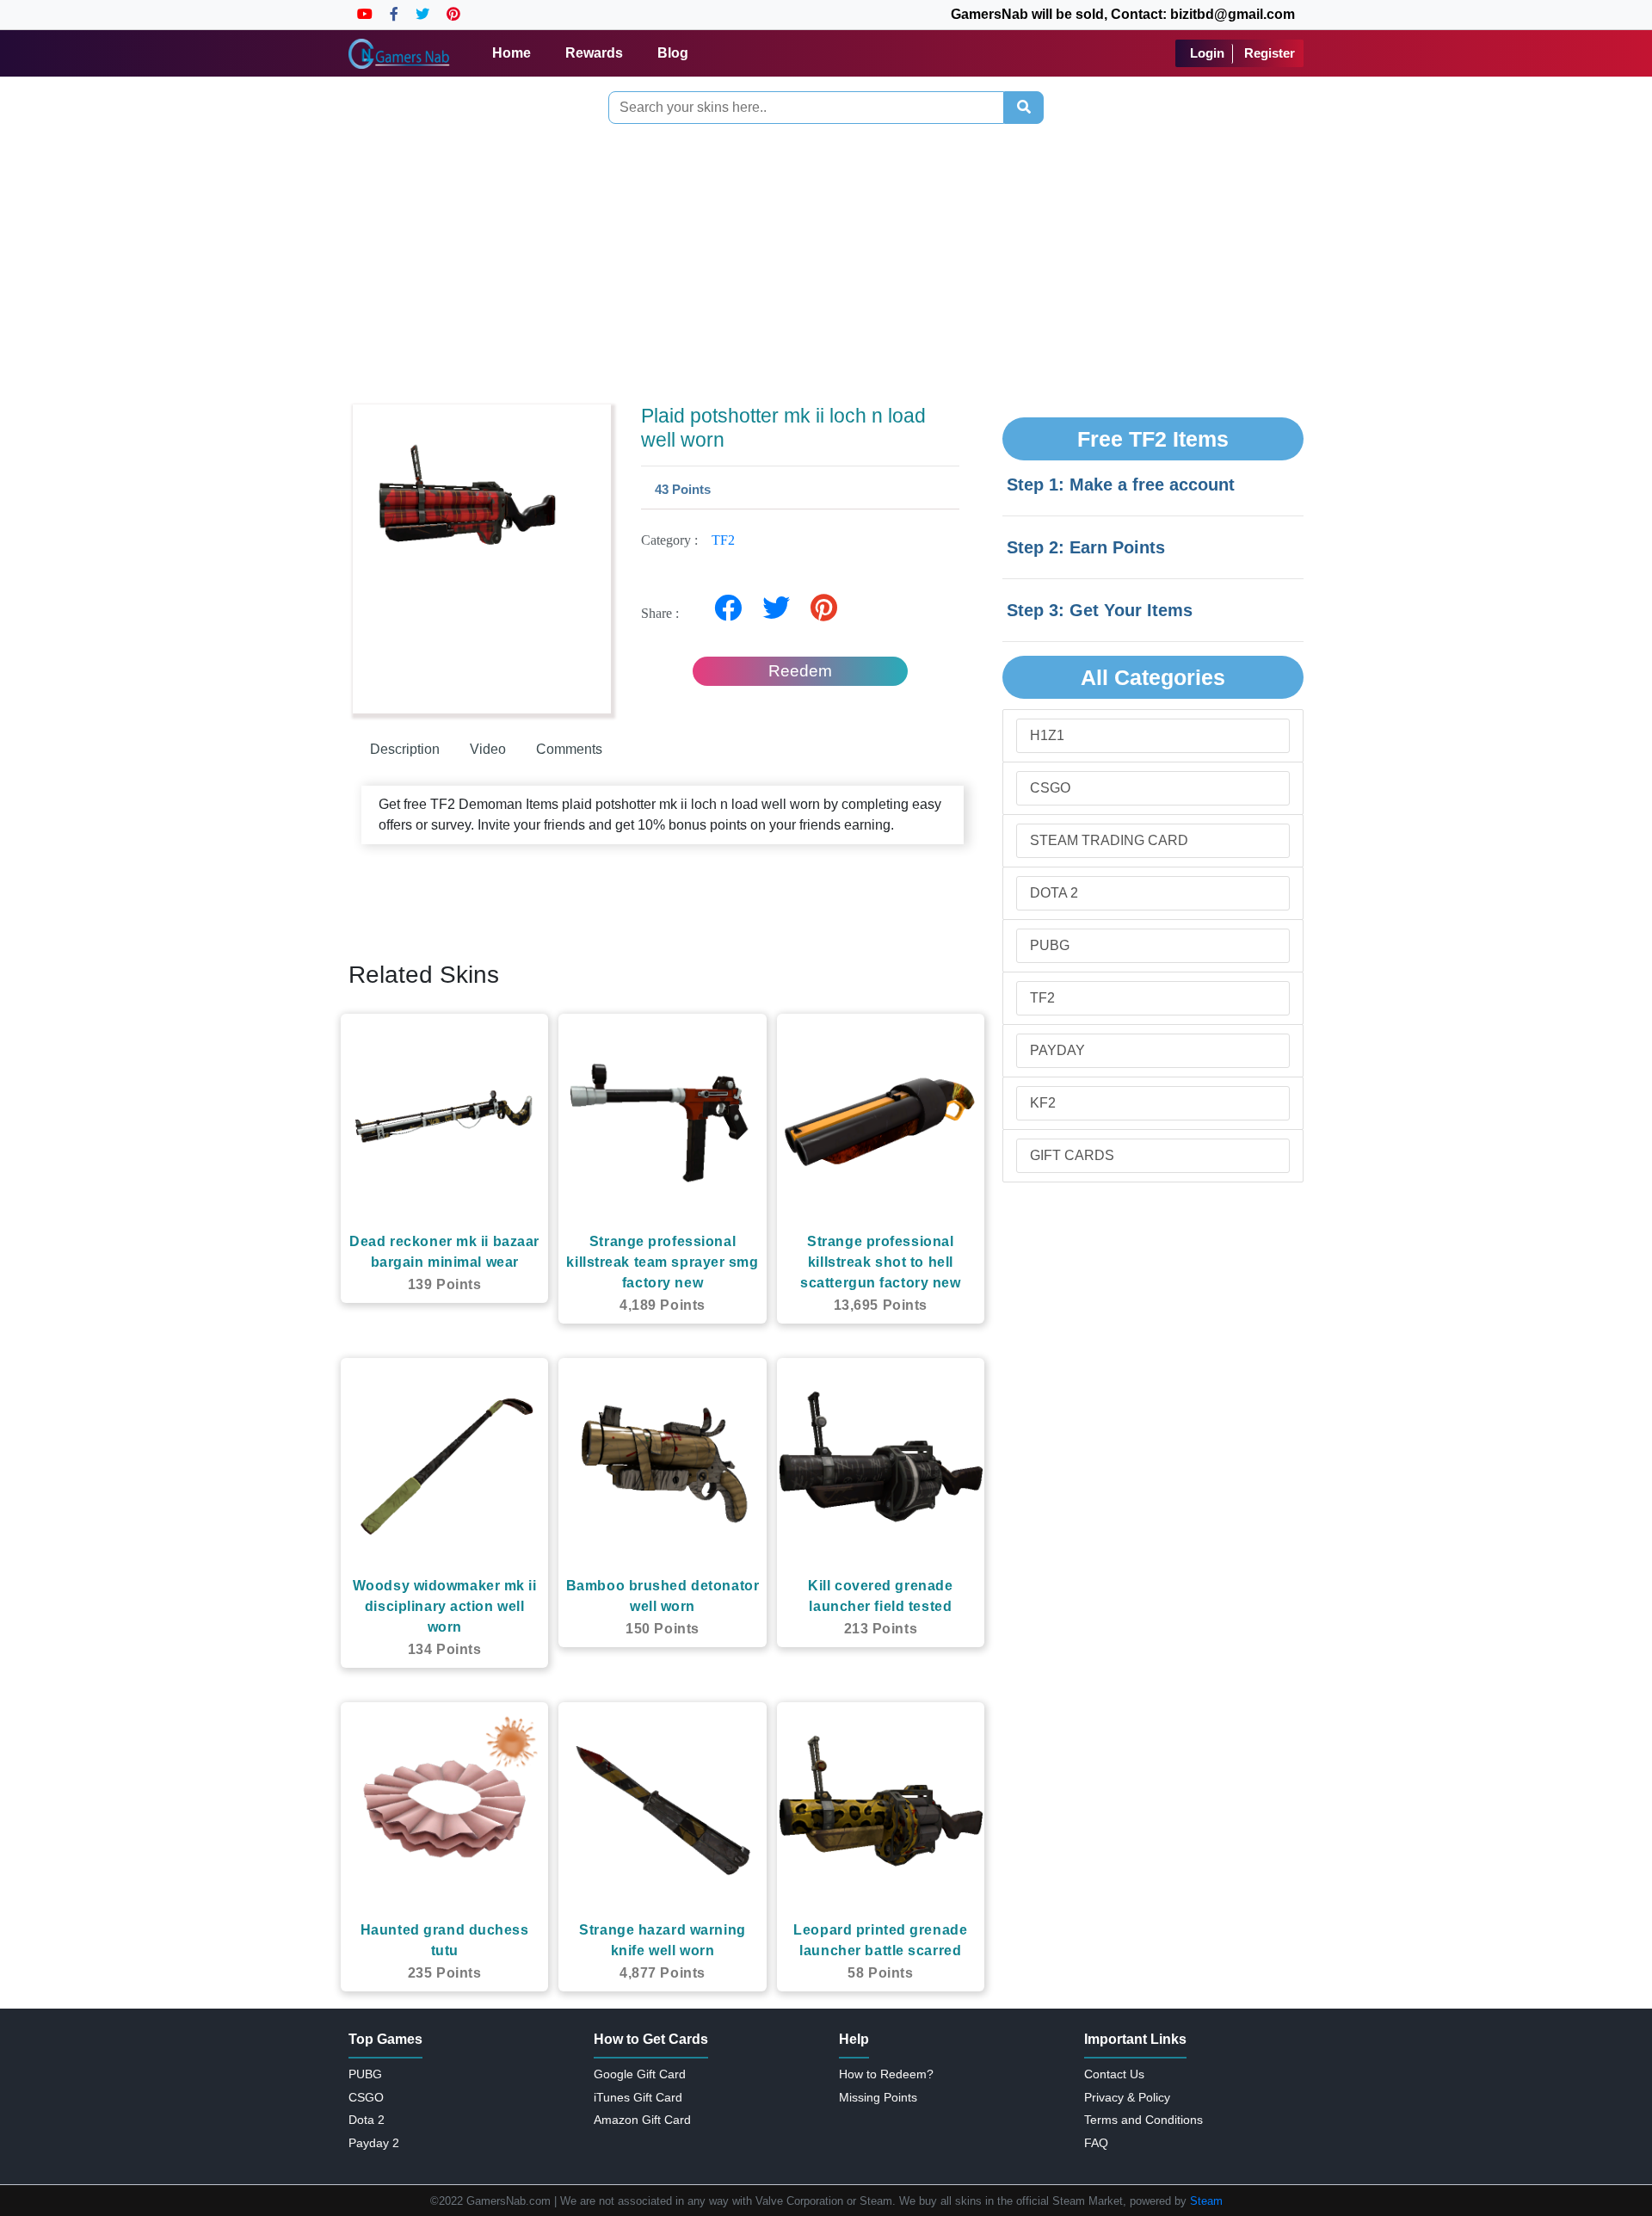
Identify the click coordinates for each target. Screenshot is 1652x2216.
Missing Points (878, 2097)
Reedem (800, 671)
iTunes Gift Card (638, 2097)
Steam (1206, 2201)
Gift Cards (1072, 1155)
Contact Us (1114, 2074)
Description (405, 749)
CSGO (1050, 788)
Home (512, 53)
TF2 (723, 540)
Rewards (594, 53)
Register (1270, 53)
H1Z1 (1047, 735)
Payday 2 (374, 2143)
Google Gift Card (640, 2074)
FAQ (1096, 2143)
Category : (688, 540)
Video (488, 749)
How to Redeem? (886, 2074)
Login (1207, 53)
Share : (665, 613)
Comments (569, 749)
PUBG (1050, 945)
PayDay (1057, 1050)
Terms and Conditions (1143, 2120)
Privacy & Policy (1127, 2097)
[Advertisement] (826, 260)
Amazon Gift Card (642, 2120)
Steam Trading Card (1109, 840)
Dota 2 (1054, 893)
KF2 (1043, 1103)
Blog (673, 53)
